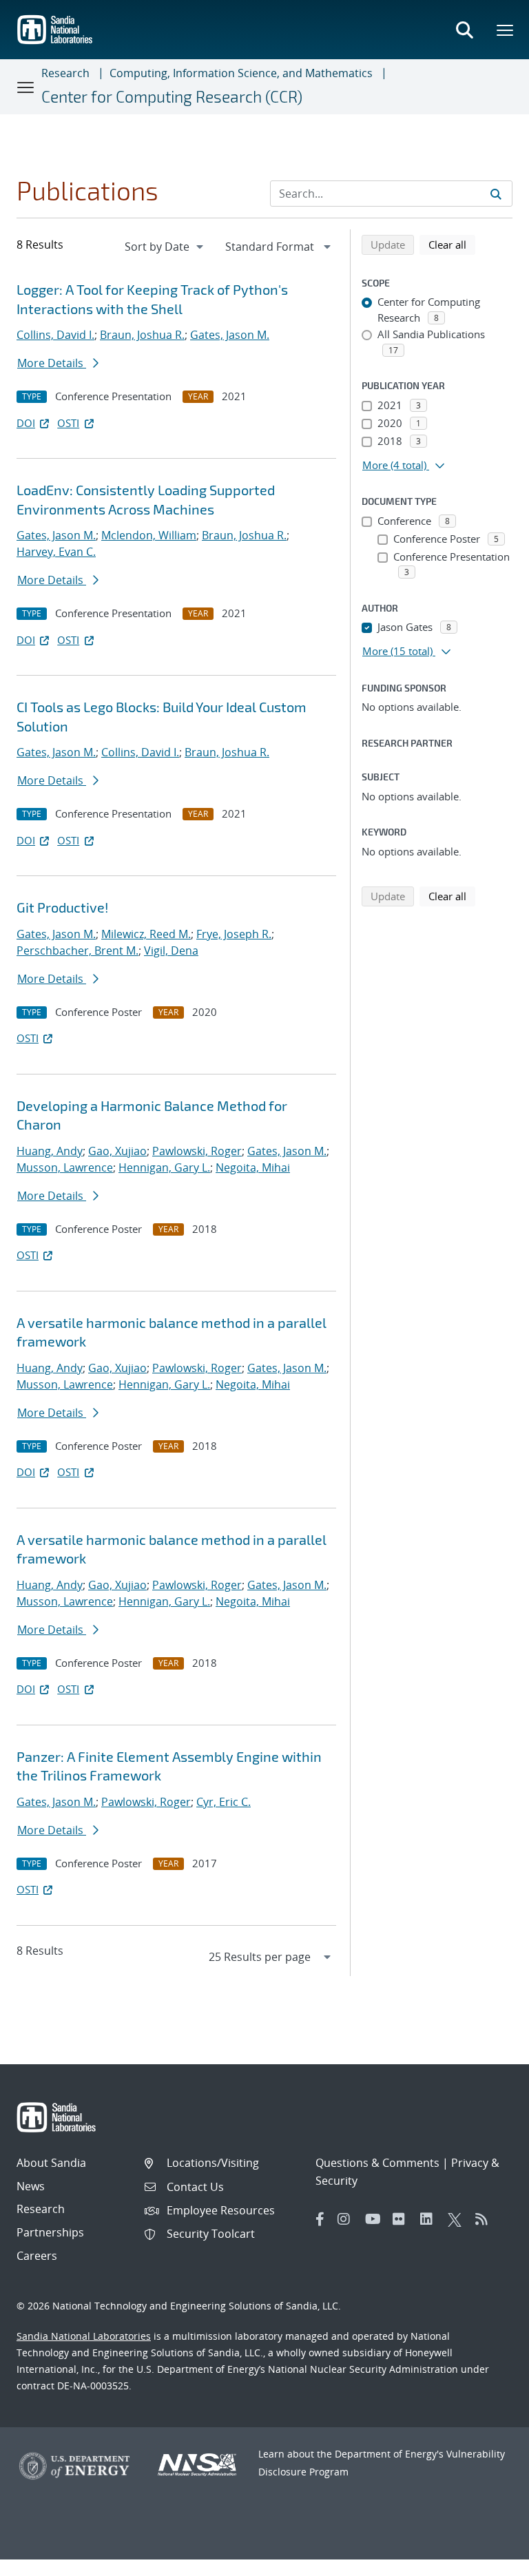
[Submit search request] (496, 194)
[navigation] (165, 247)
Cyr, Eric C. (224, 1802)
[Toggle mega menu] (506, 30)
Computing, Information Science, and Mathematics (241, 73)
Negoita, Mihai (253, 1167)
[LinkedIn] (431, 2219)
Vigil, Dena (171, 951)
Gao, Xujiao (117, 1151)
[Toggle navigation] (26, 87)
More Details (52, 363)
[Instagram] (348, 2219)
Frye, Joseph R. (234, 934)
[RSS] (486, 2219)
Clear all (452, 244)
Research (65, 73)
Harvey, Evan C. (56, 552)
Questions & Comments (377, 2163)
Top (488, 2560)
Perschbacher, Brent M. (77, 951)
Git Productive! (62, 907)
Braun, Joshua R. (142, 335)
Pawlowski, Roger (197, 1151)
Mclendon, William (149, 535)
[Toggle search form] (464, 30)
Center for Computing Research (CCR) (172, 96)
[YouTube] (375, 2219)
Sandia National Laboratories (84, 2336)
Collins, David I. (55, 335)
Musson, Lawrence (65, 1167)
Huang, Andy (50, 1151)
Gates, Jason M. (230, 335)
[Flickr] (403, 2219)
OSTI (68, 423)
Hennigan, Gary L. (164, 1167)
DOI (26, 423)
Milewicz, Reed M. (146, 934)
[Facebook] (320, 2219)
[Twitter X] (458, 2219)
